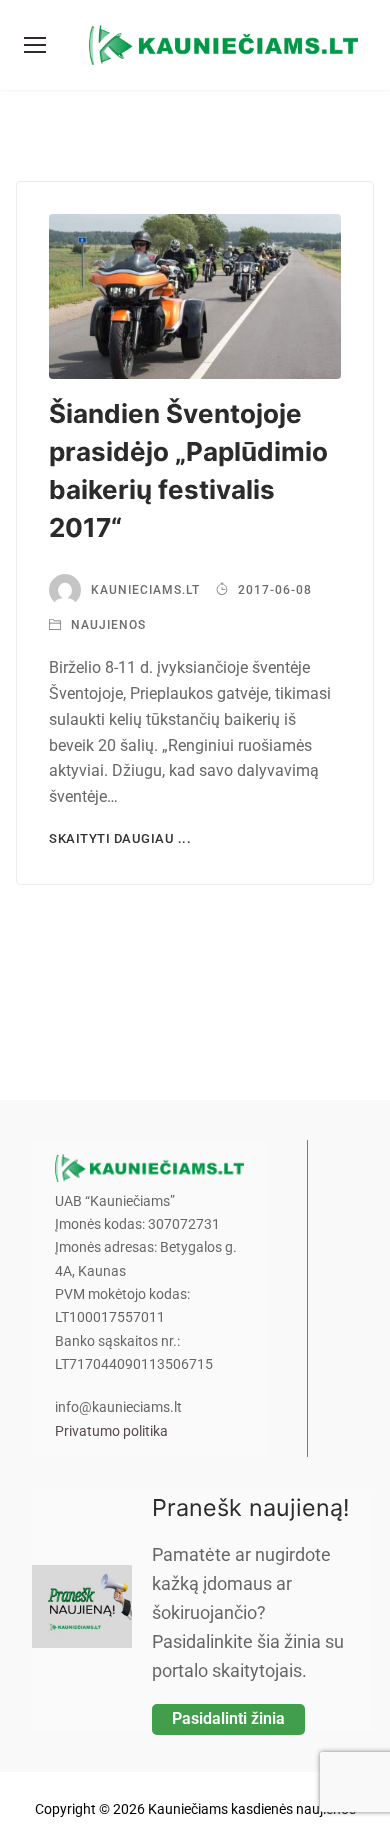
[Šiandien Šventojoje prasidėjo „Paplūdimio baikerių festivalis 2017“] (195, 296)
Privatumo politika (111, 1431)
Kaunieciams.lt (145, 590)
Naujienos (106, 625)
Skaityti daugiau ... (120, 838)
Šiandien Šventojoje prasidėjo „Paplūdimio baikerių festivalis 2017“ (188, 470)
